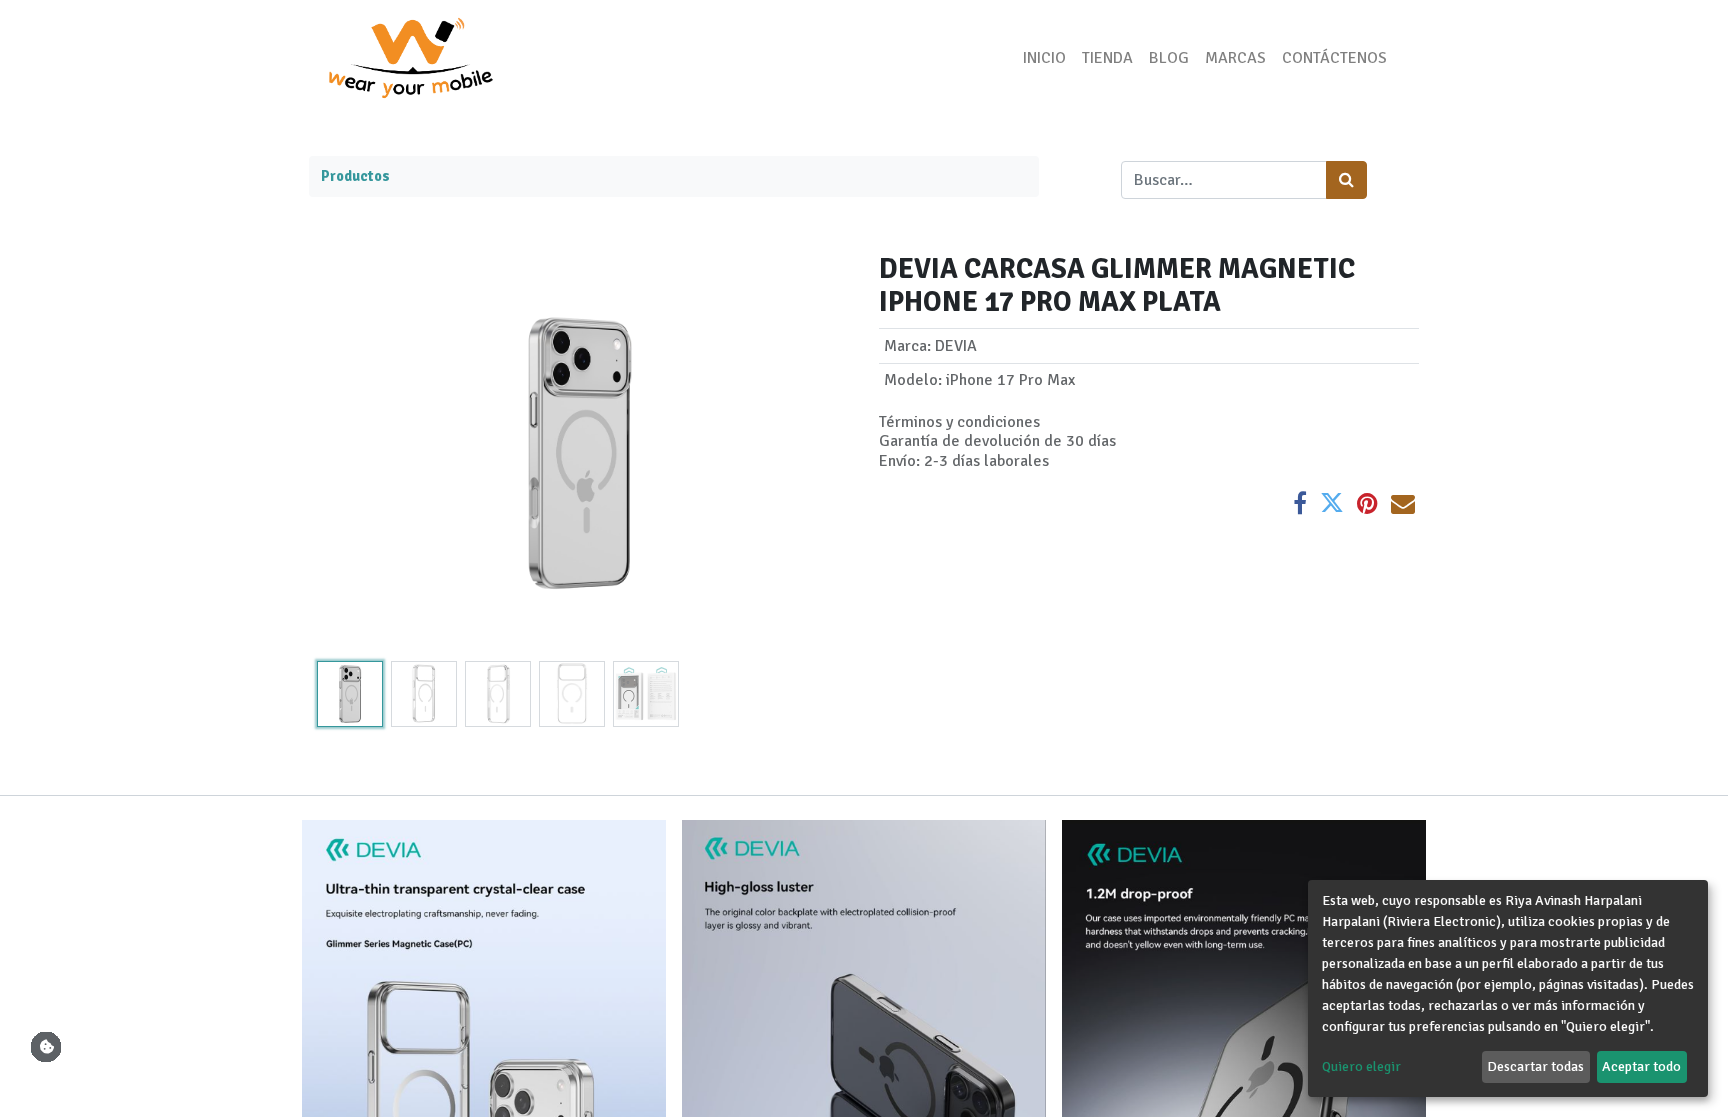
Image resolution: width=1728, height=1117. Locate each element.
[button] (349, 453)
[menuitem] (1044, 58)
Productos (355, 176)
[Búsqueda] (1346, 180)
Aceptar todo (1641, 1066)
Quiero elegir (1361, 1066)
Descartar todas (1535, 1066)
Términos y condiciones (959, 422)
